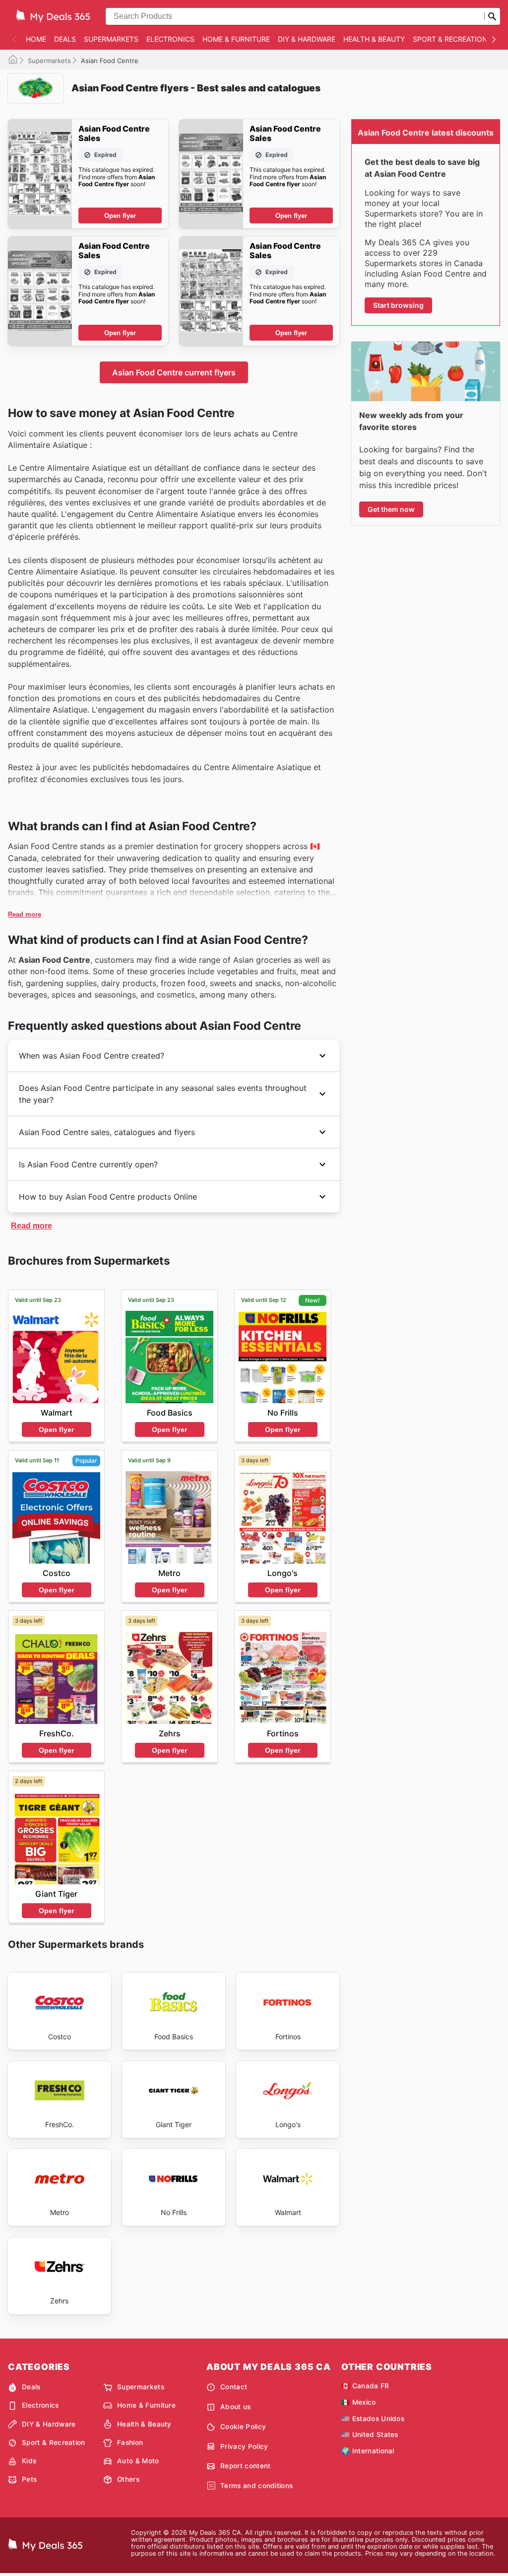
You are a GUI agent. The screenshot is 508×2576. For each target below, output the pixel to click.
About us (236, 2407)
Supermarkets (111, 39)
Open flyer (120, 216)
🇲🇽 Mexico (359, 2402)
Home (36, 39)
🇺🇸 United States (370, 2434)
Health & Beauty (374, 39)
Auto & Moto (138, 2461)
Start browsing (398, 305)
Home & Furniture (236, 39)
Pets (29, 2479)
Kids (29, 2461)
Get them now (391, 509)
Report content (245, 2466)
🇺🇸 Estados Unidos (373, 2419)
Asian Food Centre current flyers (174, 372)
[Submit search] (492, 16)
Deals (65, 39)
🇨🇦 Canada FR (365, 2386)
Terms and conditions (256, 2486)
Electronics (170, 39)
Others (128, 2479)
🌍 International (368, 2451)
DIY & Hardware (307, 39)
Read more (25, 914)
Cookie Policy (243, 2427)
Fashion (130, 2442)
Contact (234, 2387)
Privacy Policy (244, 2446)
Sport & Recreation (450, 39)
